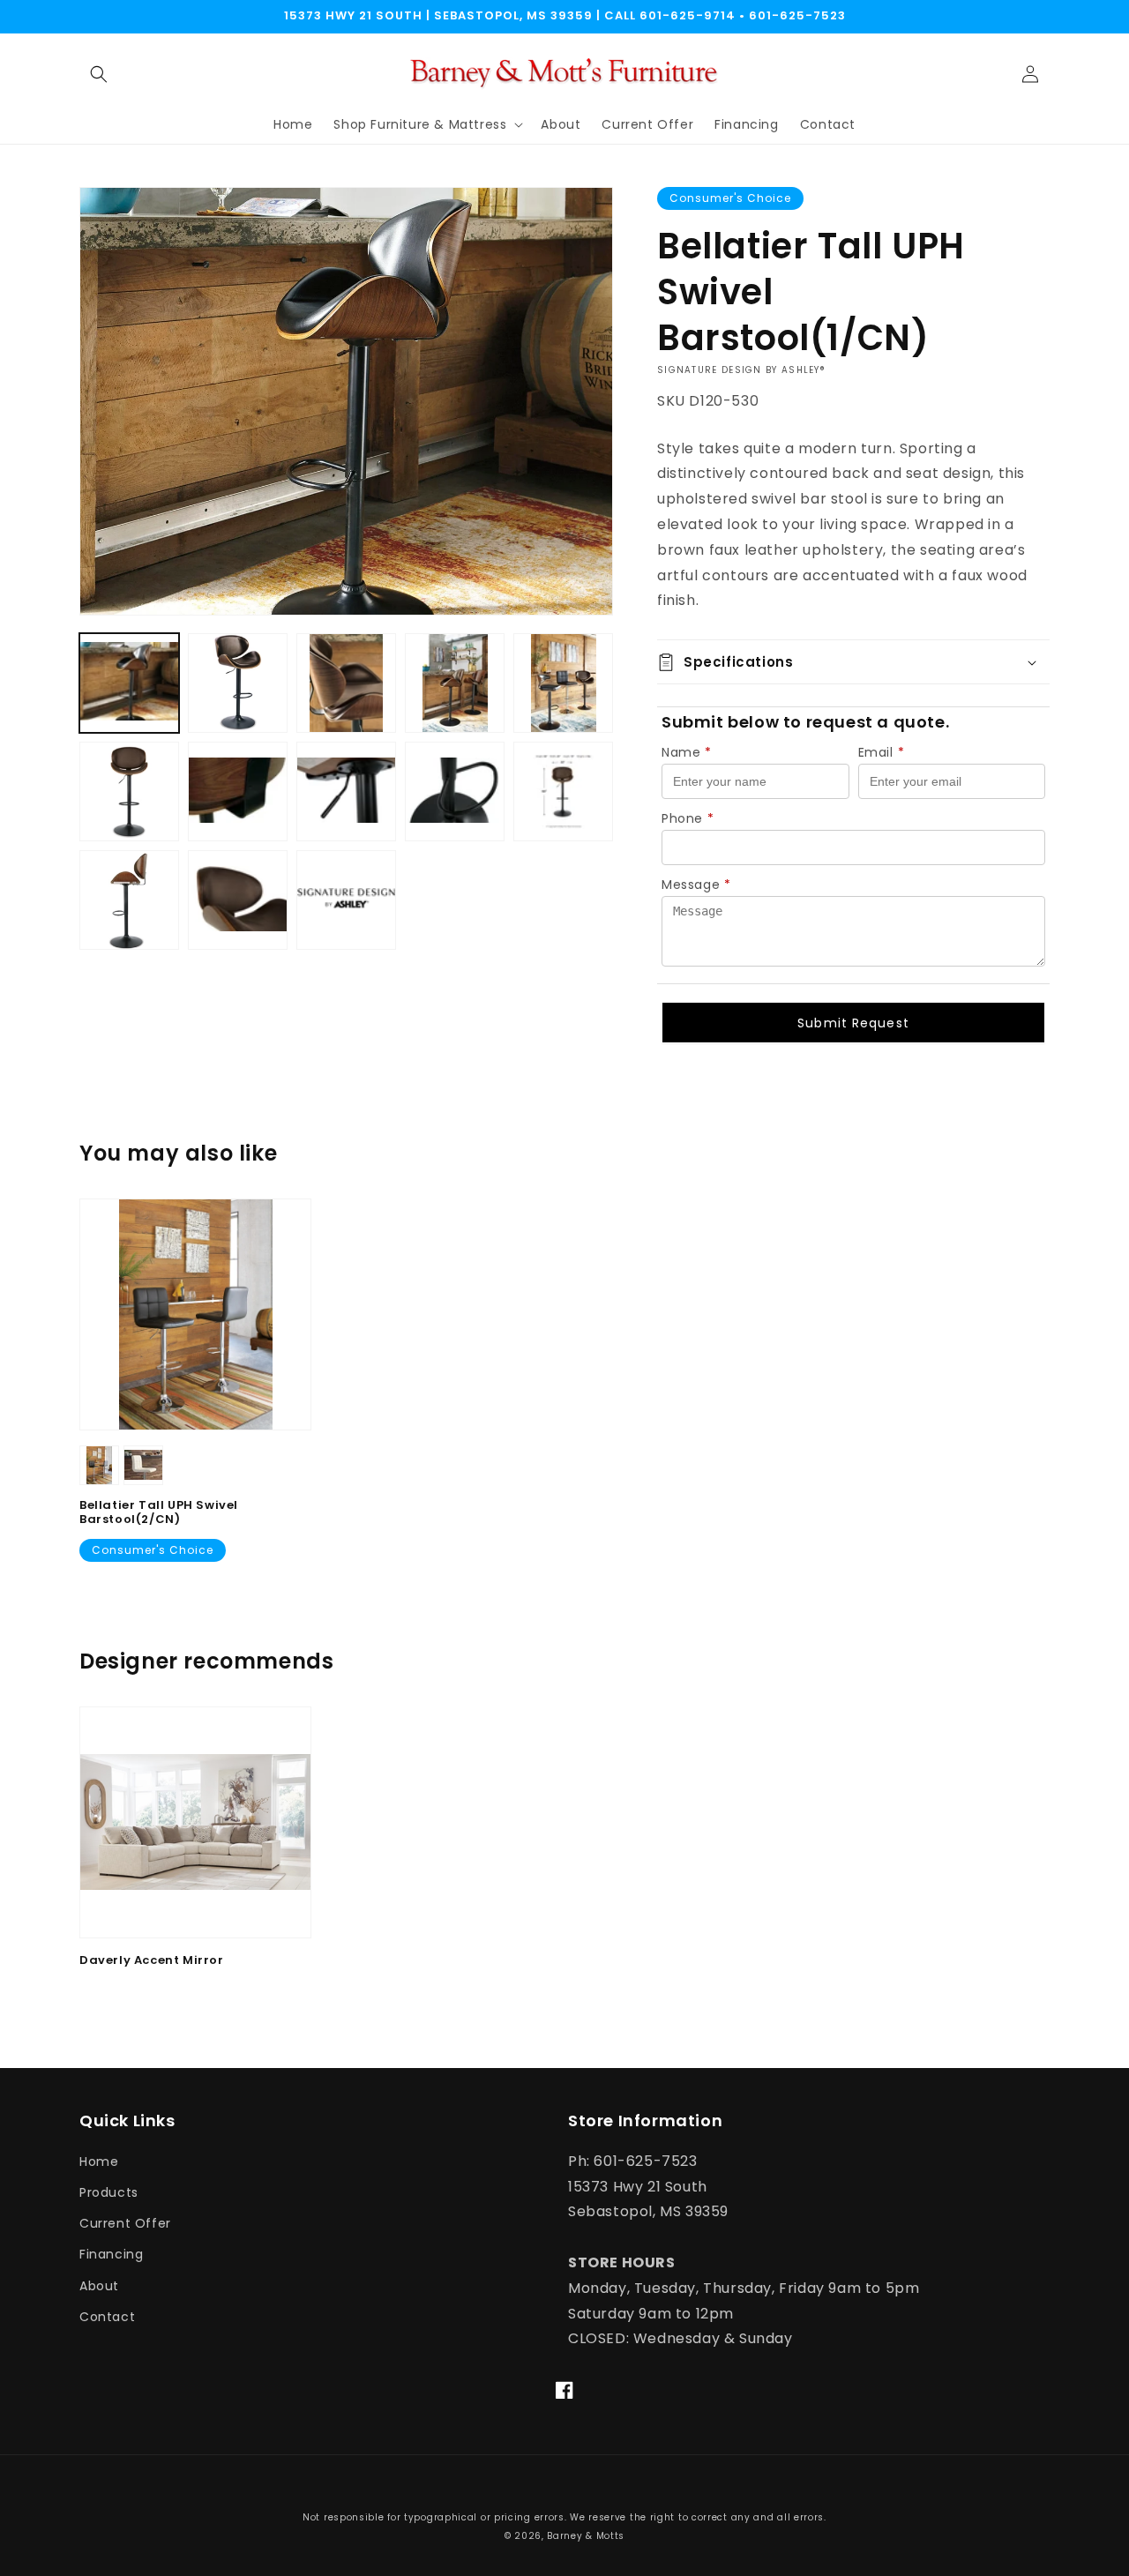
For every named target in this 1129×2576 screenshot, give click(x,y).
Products (109, 2192)
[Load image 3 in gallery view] (346, 683)
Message (696, 885)
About (99, 2286)
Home (99, 2162)
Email (882, 752)
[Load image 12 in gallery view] (238, 900)
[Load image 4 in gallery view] (455, 683)
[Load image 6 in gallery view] (129, 791)
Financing (111, 2254)
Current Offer (125, 2223)
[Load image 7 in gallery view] (238, 791)
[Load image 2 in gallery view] (238, 683)
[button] (99, 74)
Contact (107, 2317)
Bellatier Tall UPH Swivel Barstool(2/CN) (159, 1513)
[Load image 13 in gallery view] (346, 900)
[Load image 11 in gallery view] (129, 900)
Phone (688, 818)
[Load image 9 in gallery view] (455, 791)
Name (687, 752)
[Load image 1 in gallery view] (129, 683)
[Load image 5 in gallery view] (563, 683)
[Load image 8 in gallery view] (346, 791)
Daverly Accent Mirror (152, 1961)
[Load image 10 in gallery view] (563, 791)
